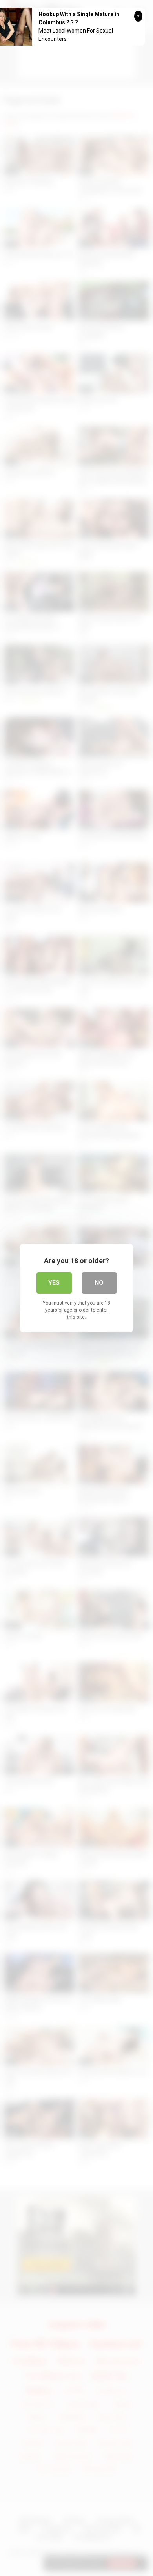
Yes (54, 1283)
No (99, 1283)
